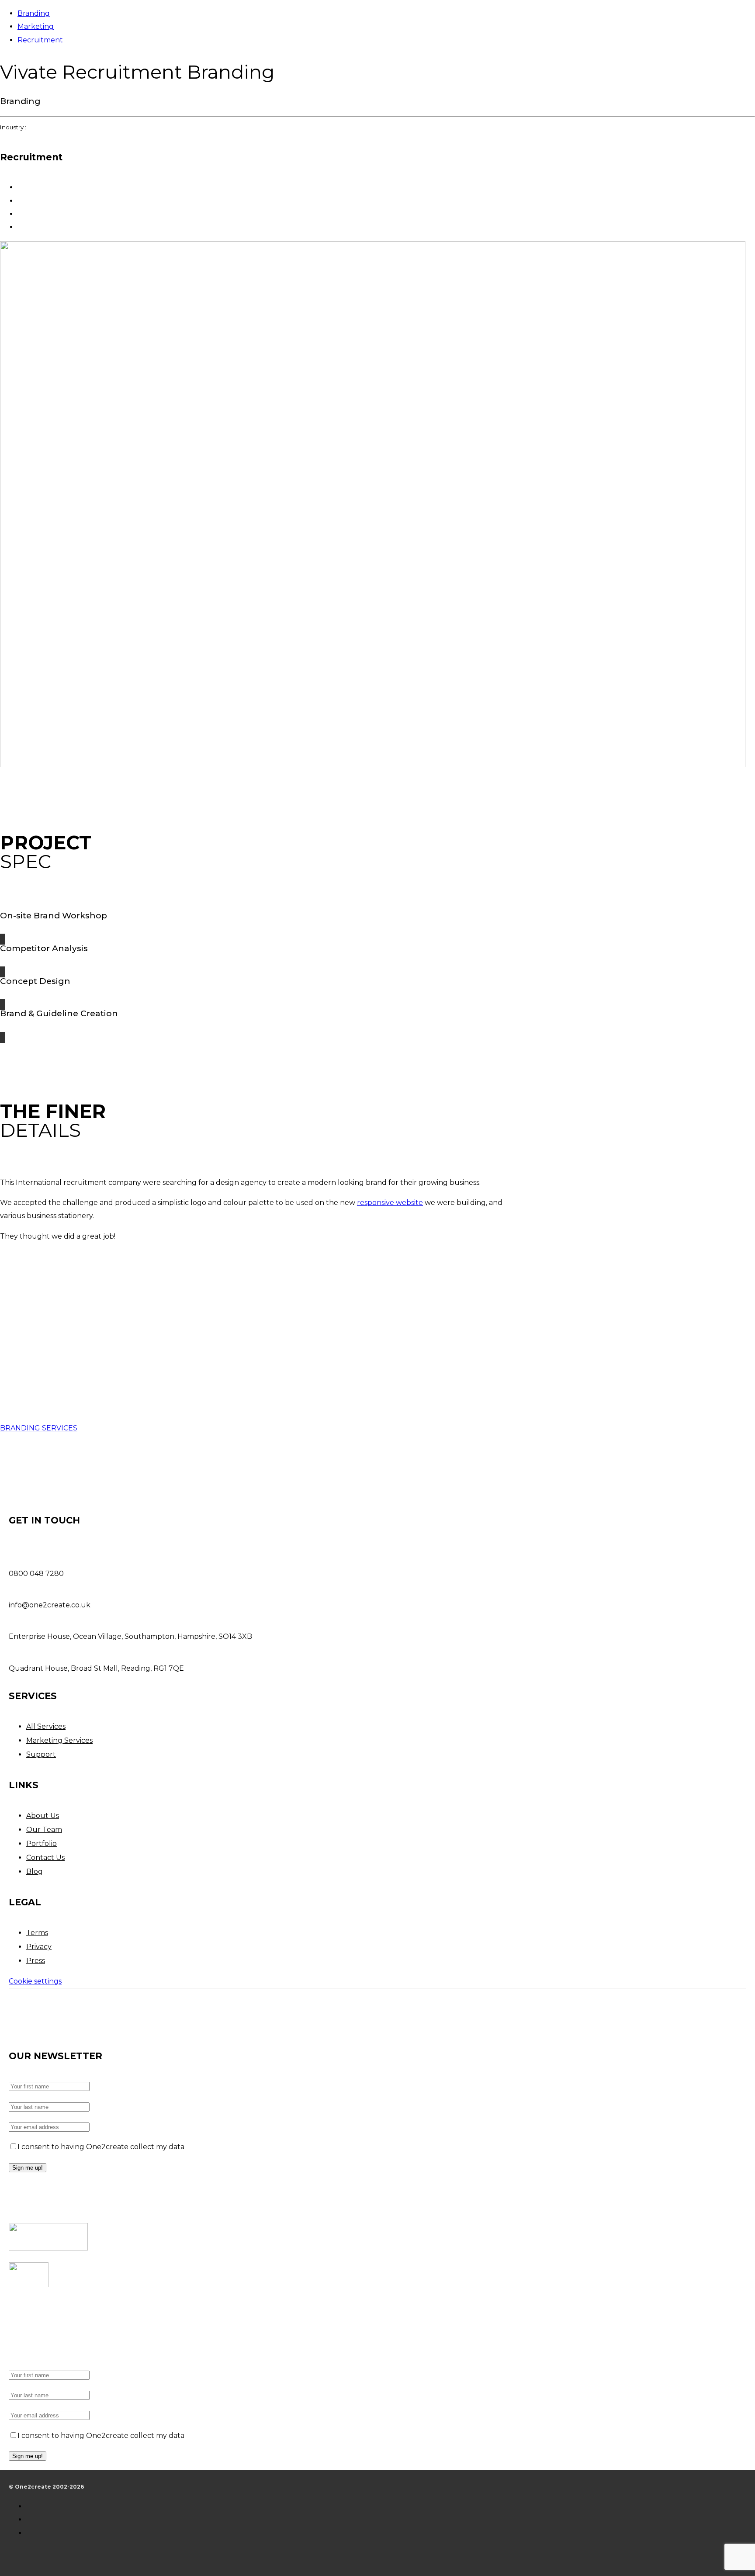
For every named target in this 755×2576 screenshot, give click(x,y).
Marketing (36, 26)
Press (36, 1961)
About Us (43, 1816)
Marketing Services (59, 1740)
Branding (34, 13)
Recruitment (40, 40)
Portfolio (42, 1844)
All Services (46, 1726)
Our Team (44, 1830)
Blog (35, 1871)
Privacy (39, 1947)
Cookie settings (35, 1981)
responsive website (390, 1203)
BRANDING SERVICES (39, 1428)
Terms (37, 1933)
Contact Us (45, 1858)
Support (41, 1754)
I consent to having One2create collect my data (101, 2147)
